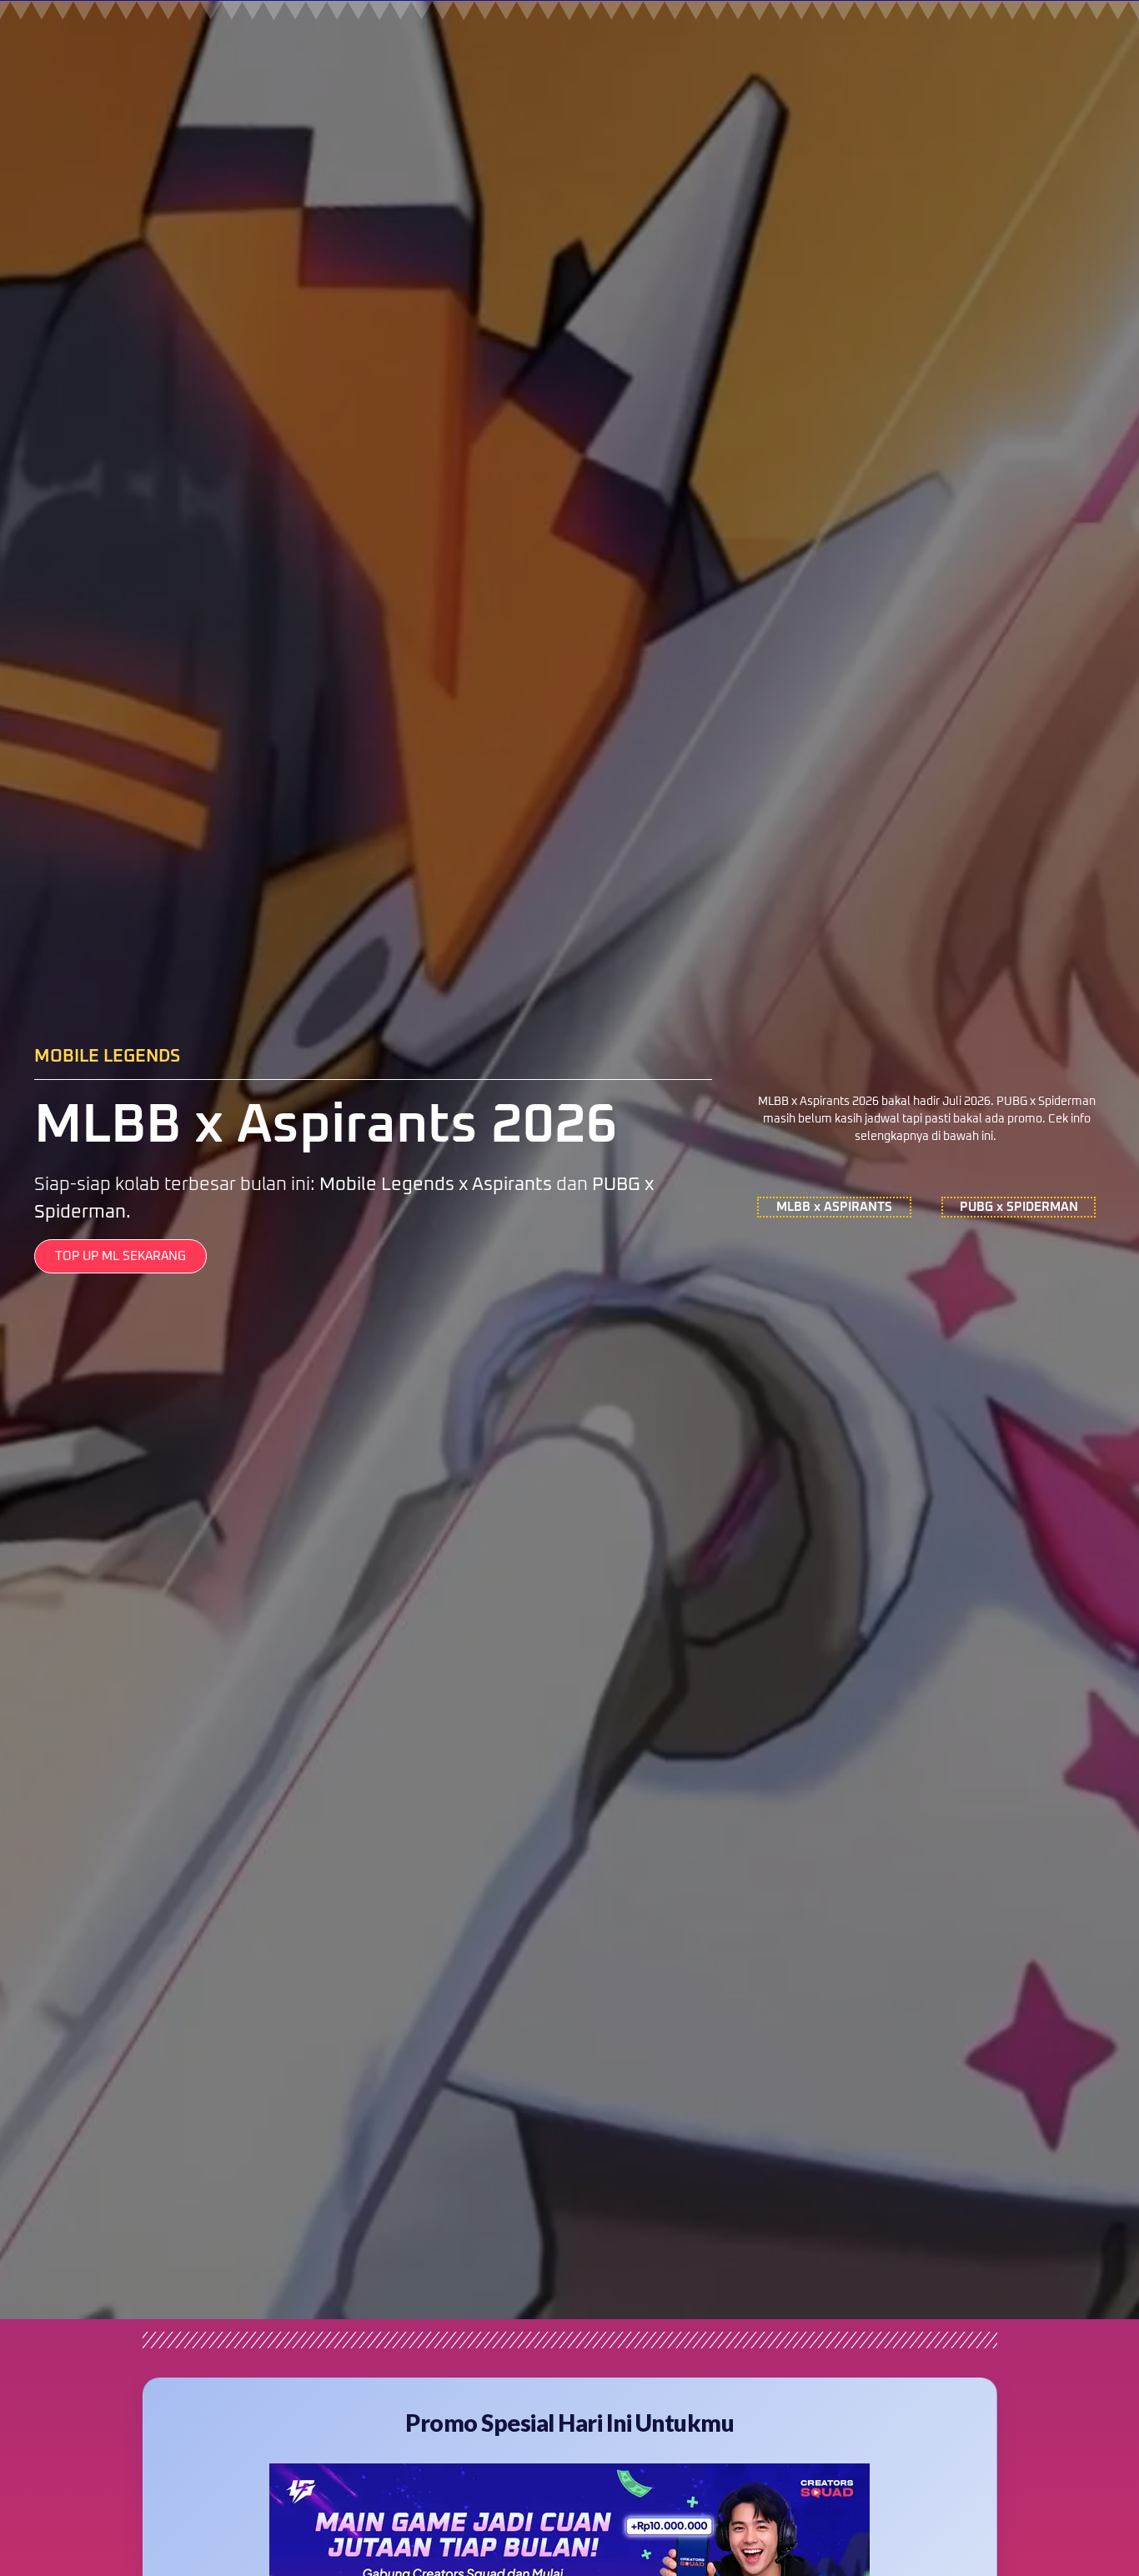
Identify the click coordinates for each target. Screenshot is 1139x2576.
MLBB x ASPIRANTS (834, 1207)
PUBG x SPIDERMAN (1019, 1207)
